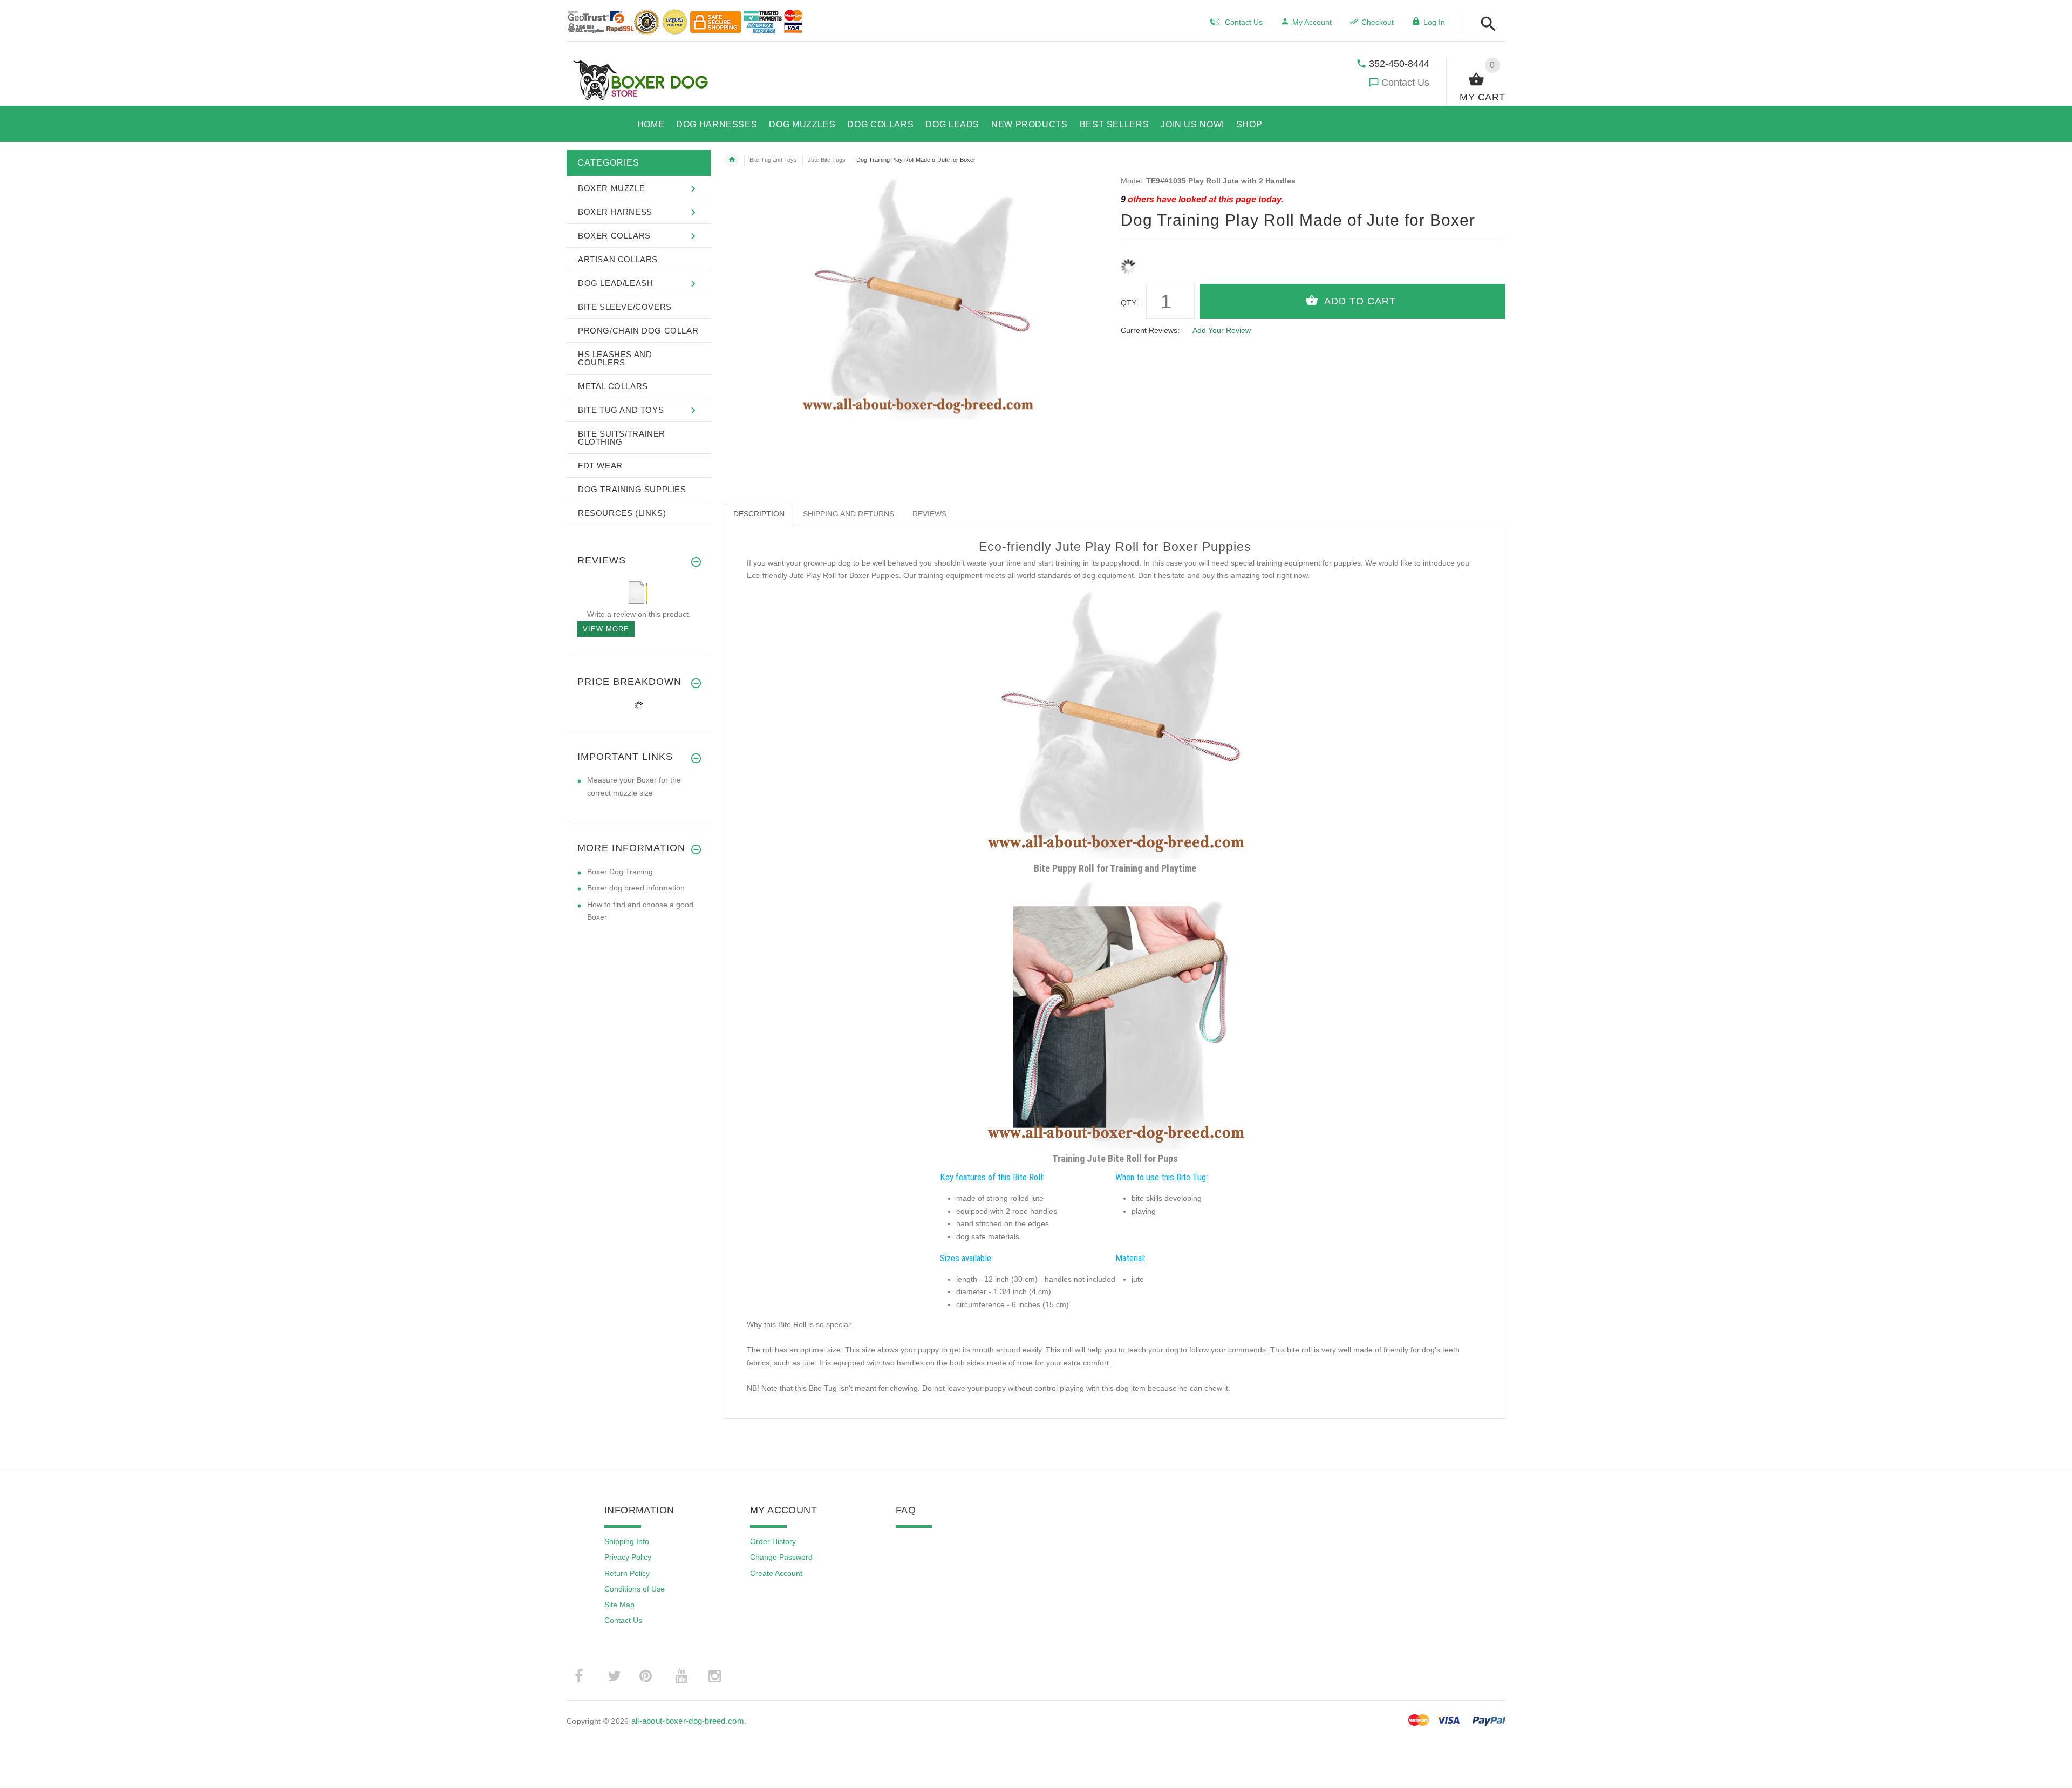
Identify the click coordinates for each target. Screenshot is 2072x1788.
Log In (1434, 22)
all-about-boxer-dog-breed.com (688, 1721)
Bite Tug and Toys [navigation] (773, 160)
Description (759, 514)
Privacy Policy (628, 1557)
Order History (773, 1541)
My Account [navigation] (1312, 22)
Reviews (929, 514)
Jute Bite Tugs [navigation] (827, 160)
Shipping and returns (848, 514)
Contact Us (1405, 83)
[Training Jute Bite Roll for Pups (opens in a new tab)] (1115, 1014)
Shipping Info (627, 1541)
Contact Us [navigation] (1244, 22)
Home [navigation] (732, 160)
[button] (1485, 25)
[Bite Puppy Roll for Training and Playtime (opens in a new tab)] (1115, 724)
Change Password (781, 1557)
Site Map (619, 1605)
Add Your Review (1222, 330)
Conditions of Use (635, 1589)
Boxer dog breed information (636, 888)
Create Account (776, 1573)
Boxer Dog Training (620, 872)
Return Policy (627, 1573)
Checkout (1378, 22)
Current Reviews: (1150, 330)
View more (606, 629)
